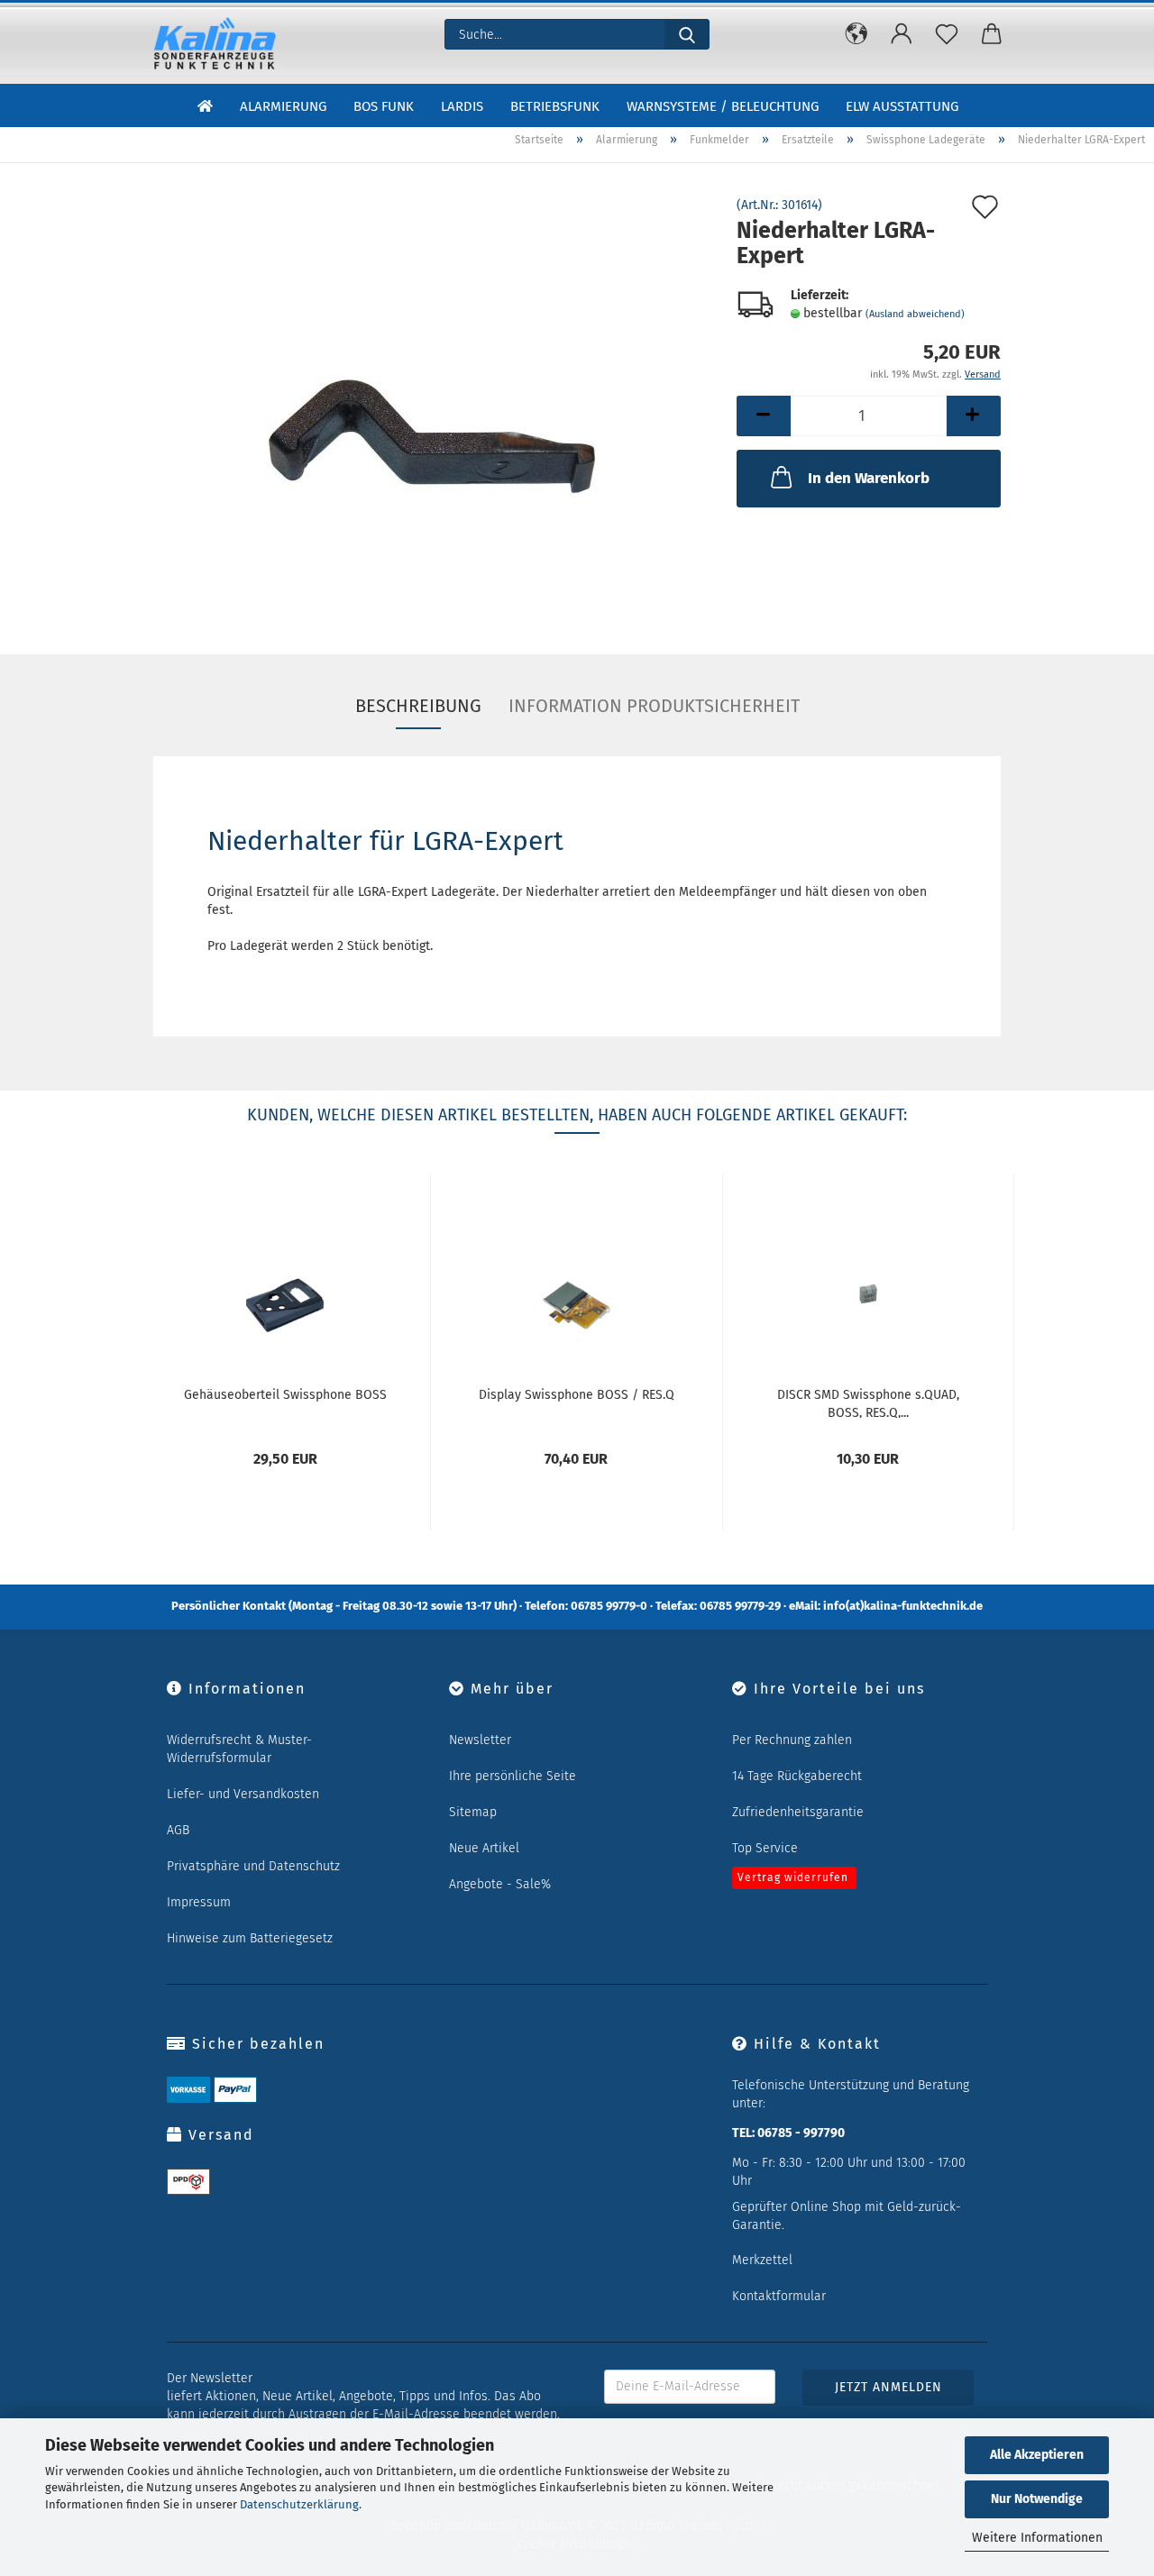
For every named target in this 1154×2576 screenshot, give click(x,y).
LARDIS (462, 106)
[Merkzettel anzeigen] (947, 34)
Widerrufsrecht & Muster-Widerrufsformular (239, 1749)
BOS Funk (384, 106)
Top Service (765, 1848)
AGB (178, 1830)
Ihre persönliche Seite (513, 1776)
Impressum (199, 1902)
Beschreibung (418, 706)
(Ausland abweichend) (915, 314)
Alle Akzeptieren (1037, 2455)
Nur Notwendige (1037, 2499)
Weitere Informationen (1037, 2538)
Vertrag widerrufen (793, 1877)
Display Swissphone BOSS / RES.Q (577, 1395)
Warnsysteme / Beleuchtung (723, 106)
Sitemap (473, 1812)
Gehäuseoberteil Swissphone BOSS (285, 1395)
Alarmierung (283, 106)
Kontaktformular (779, 2296)
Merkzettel (762, 2260)
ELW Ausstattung (902, 106)
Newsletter (480, 1740)
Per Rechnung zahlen (792, 1740)
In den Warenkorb (869, 478)
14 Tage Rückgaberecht (797, 1776)
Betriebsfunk (555, 106)
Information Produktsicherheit (654, 706)
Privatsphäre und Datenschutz (253, 1866)
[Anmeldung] (902, 34)
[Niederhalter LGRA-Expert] (431, 402)
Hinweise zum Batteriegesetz (250, 1938)
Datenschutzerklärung (299, 2504)
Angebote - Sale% (500, 1884)
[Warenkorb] (992, 34)
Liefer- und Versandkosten (243, 1794)
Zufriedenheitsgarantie (798, 1812)
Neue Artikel (484, 1848)
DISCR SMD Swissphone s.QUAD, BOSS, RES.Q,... (868, 1402)
